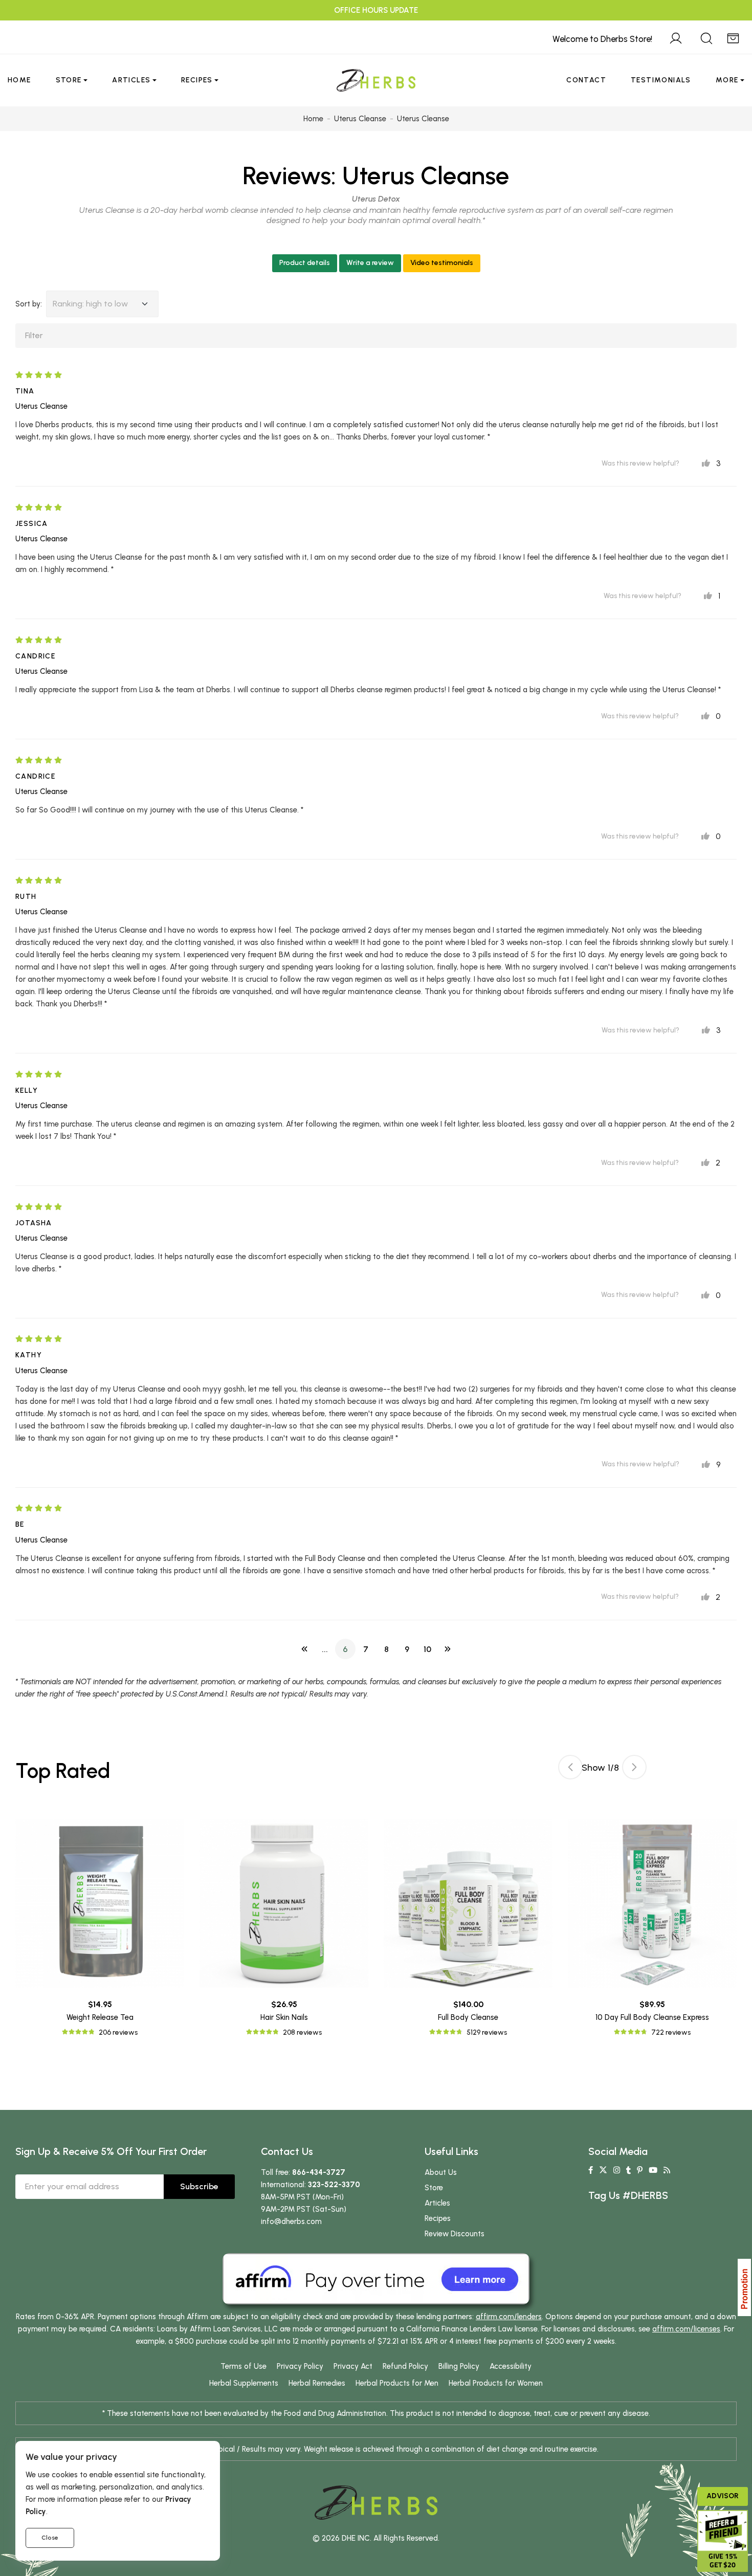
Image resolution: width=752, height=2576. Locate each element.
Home (19, 80)
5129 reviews (487, 2032)
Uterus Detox (376, 199)
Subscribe (199, 2186)
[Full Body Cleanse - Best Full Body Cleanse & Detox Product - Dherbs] (468, 1903)
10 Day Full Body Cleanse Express (652, 2017)
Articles (131, 80)
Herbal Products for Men (397, 2383)
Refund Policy (405, 2366)
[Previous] (304, 1649)
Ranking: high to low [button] (90, 304)
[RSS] (667, 2170)
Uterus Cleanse (426, 175)
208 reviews (302, 2032)
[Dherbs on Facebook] (591, 2170)
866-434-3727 (319, 2172)
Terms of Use (244, 2366)
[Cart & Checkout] (733, 37)
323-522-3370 (334, 2185)
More (727, 80)
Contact (586, 80)
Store (69, 80)
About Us (441, 2172)
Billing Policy (459, 2366)
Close (50, 2538)
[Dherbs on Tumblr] (628, 2170)
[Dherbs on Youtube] (653, 2170)
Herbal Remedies (317, 2383)
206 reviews (118, 2032)
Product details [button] (305, 263)
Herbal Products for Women (496, 2383)
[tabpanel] (468, 1929)
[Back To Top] (723, 29)
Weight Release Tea (100, 2017)
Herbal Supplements (244, 2383)
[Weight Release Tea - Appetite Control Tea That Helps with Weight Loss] (100, 1903)
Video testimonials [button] (442, 263)
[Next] (448, 1649)
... (325, 1649)
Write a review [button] (370, 263)
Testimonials (661, 80)
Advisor (723, 2496)
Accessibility (511, 2366)
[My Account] (676, 37)
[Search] (706, 37)
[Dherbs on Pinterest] (640, 2170)
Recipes (197, 80)
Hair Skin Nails (284, 2017)
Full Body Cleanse (468, 2017)
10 (427, 1649)
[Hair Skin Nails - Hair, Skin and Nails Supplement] (284, 1903)
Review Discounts (455, 2234)
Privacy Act (353, 2366)
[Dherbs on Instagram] (617, 2170)
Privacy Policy (300, 2366)
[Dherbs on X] (603, 2170)
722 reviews (671, 2032)
